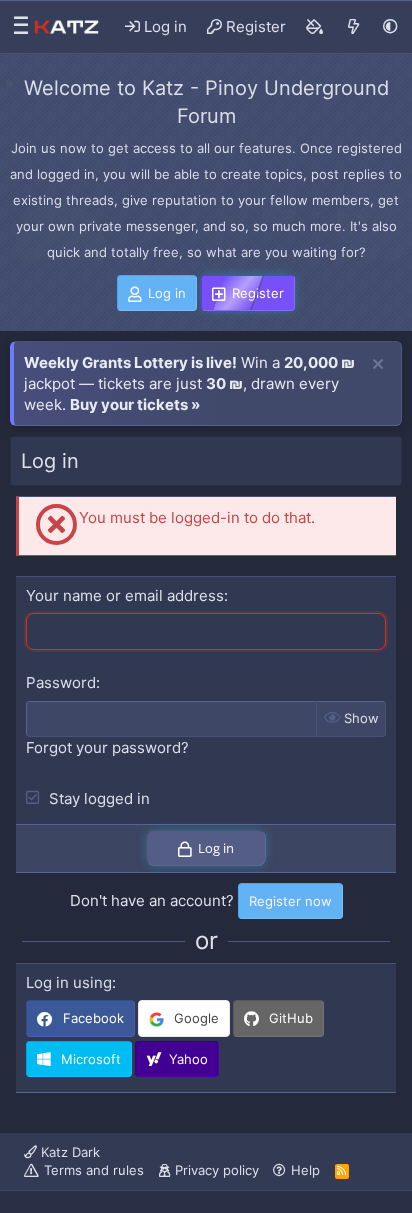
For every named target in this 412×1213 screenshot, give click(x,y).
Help (305, 1170)
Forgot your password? (107, 747)
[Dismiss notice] (378, 365)
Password (61, 682)
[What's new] (353, 27)
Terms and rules (94, 1170)
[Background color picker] (315, 27)
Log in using (69, 982)
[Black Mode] (390, 26)
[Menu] (16, 27)
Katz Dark (68, 1152)
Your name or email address (125, 595)
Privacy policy (217, 1170)
